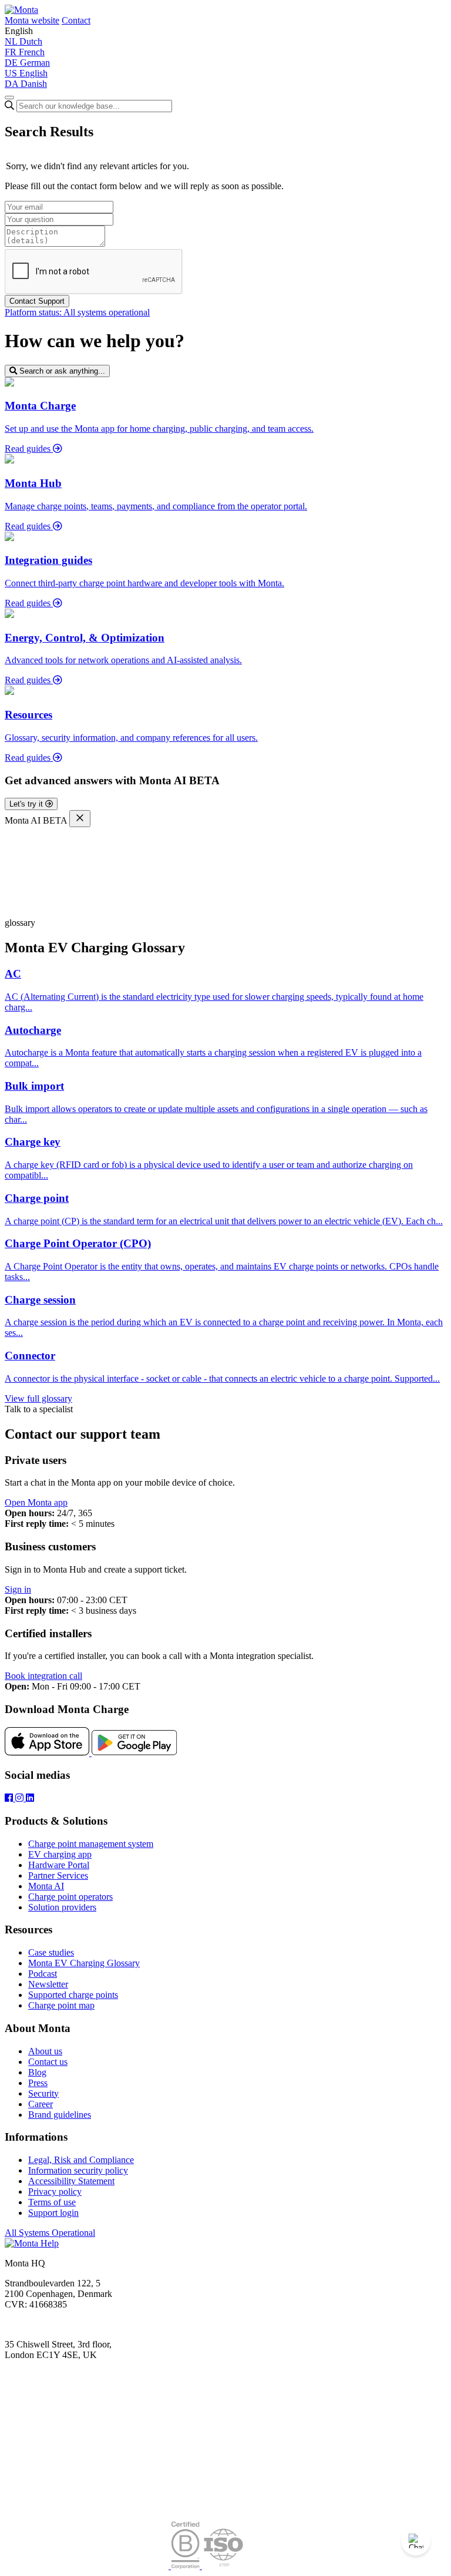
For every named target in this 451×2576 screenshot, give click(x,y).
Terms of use (52, 2202)
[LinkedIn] (30, 1798)
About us (45, 2051)
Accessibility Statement (71, 2181)
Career (41, 2104)
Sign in (18, 1589)
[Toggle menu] (9, 98)
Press (38, 2083)
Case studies (51, 1952)
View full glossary (38, 1398)
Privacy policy (55, 2192)
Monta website (32, 20)
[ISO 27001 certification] (223, 2566)
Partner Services (58, 1875)
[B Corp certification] (186, 2566)
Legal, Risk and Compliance (81, 2160)
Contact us (48, 2062)
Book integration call (43, 1676)
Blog (37, 2072)
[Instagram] (21, 1798)
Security (43, 2093)
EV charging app (60, 1854)
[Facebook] (10, 1798)
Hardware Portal (59, 1865)
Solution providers (62, 1907)
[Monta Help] (21, 10)
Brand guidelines (60, 2115)
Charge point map (61, 2005)
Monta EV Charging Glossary (84, 1963)
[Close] (80, 819)
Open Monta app (36, 1502)
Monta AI (46, 1886)
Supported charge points (73, 1995)
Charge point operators (70, 1897)
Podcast (43, 1974)
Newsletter (48, 1984)
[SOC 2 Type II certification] (88, 2566)
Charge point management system (91, 1844)
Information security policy (78, 2170)
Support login (53, 2213)
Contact (76, 20)
